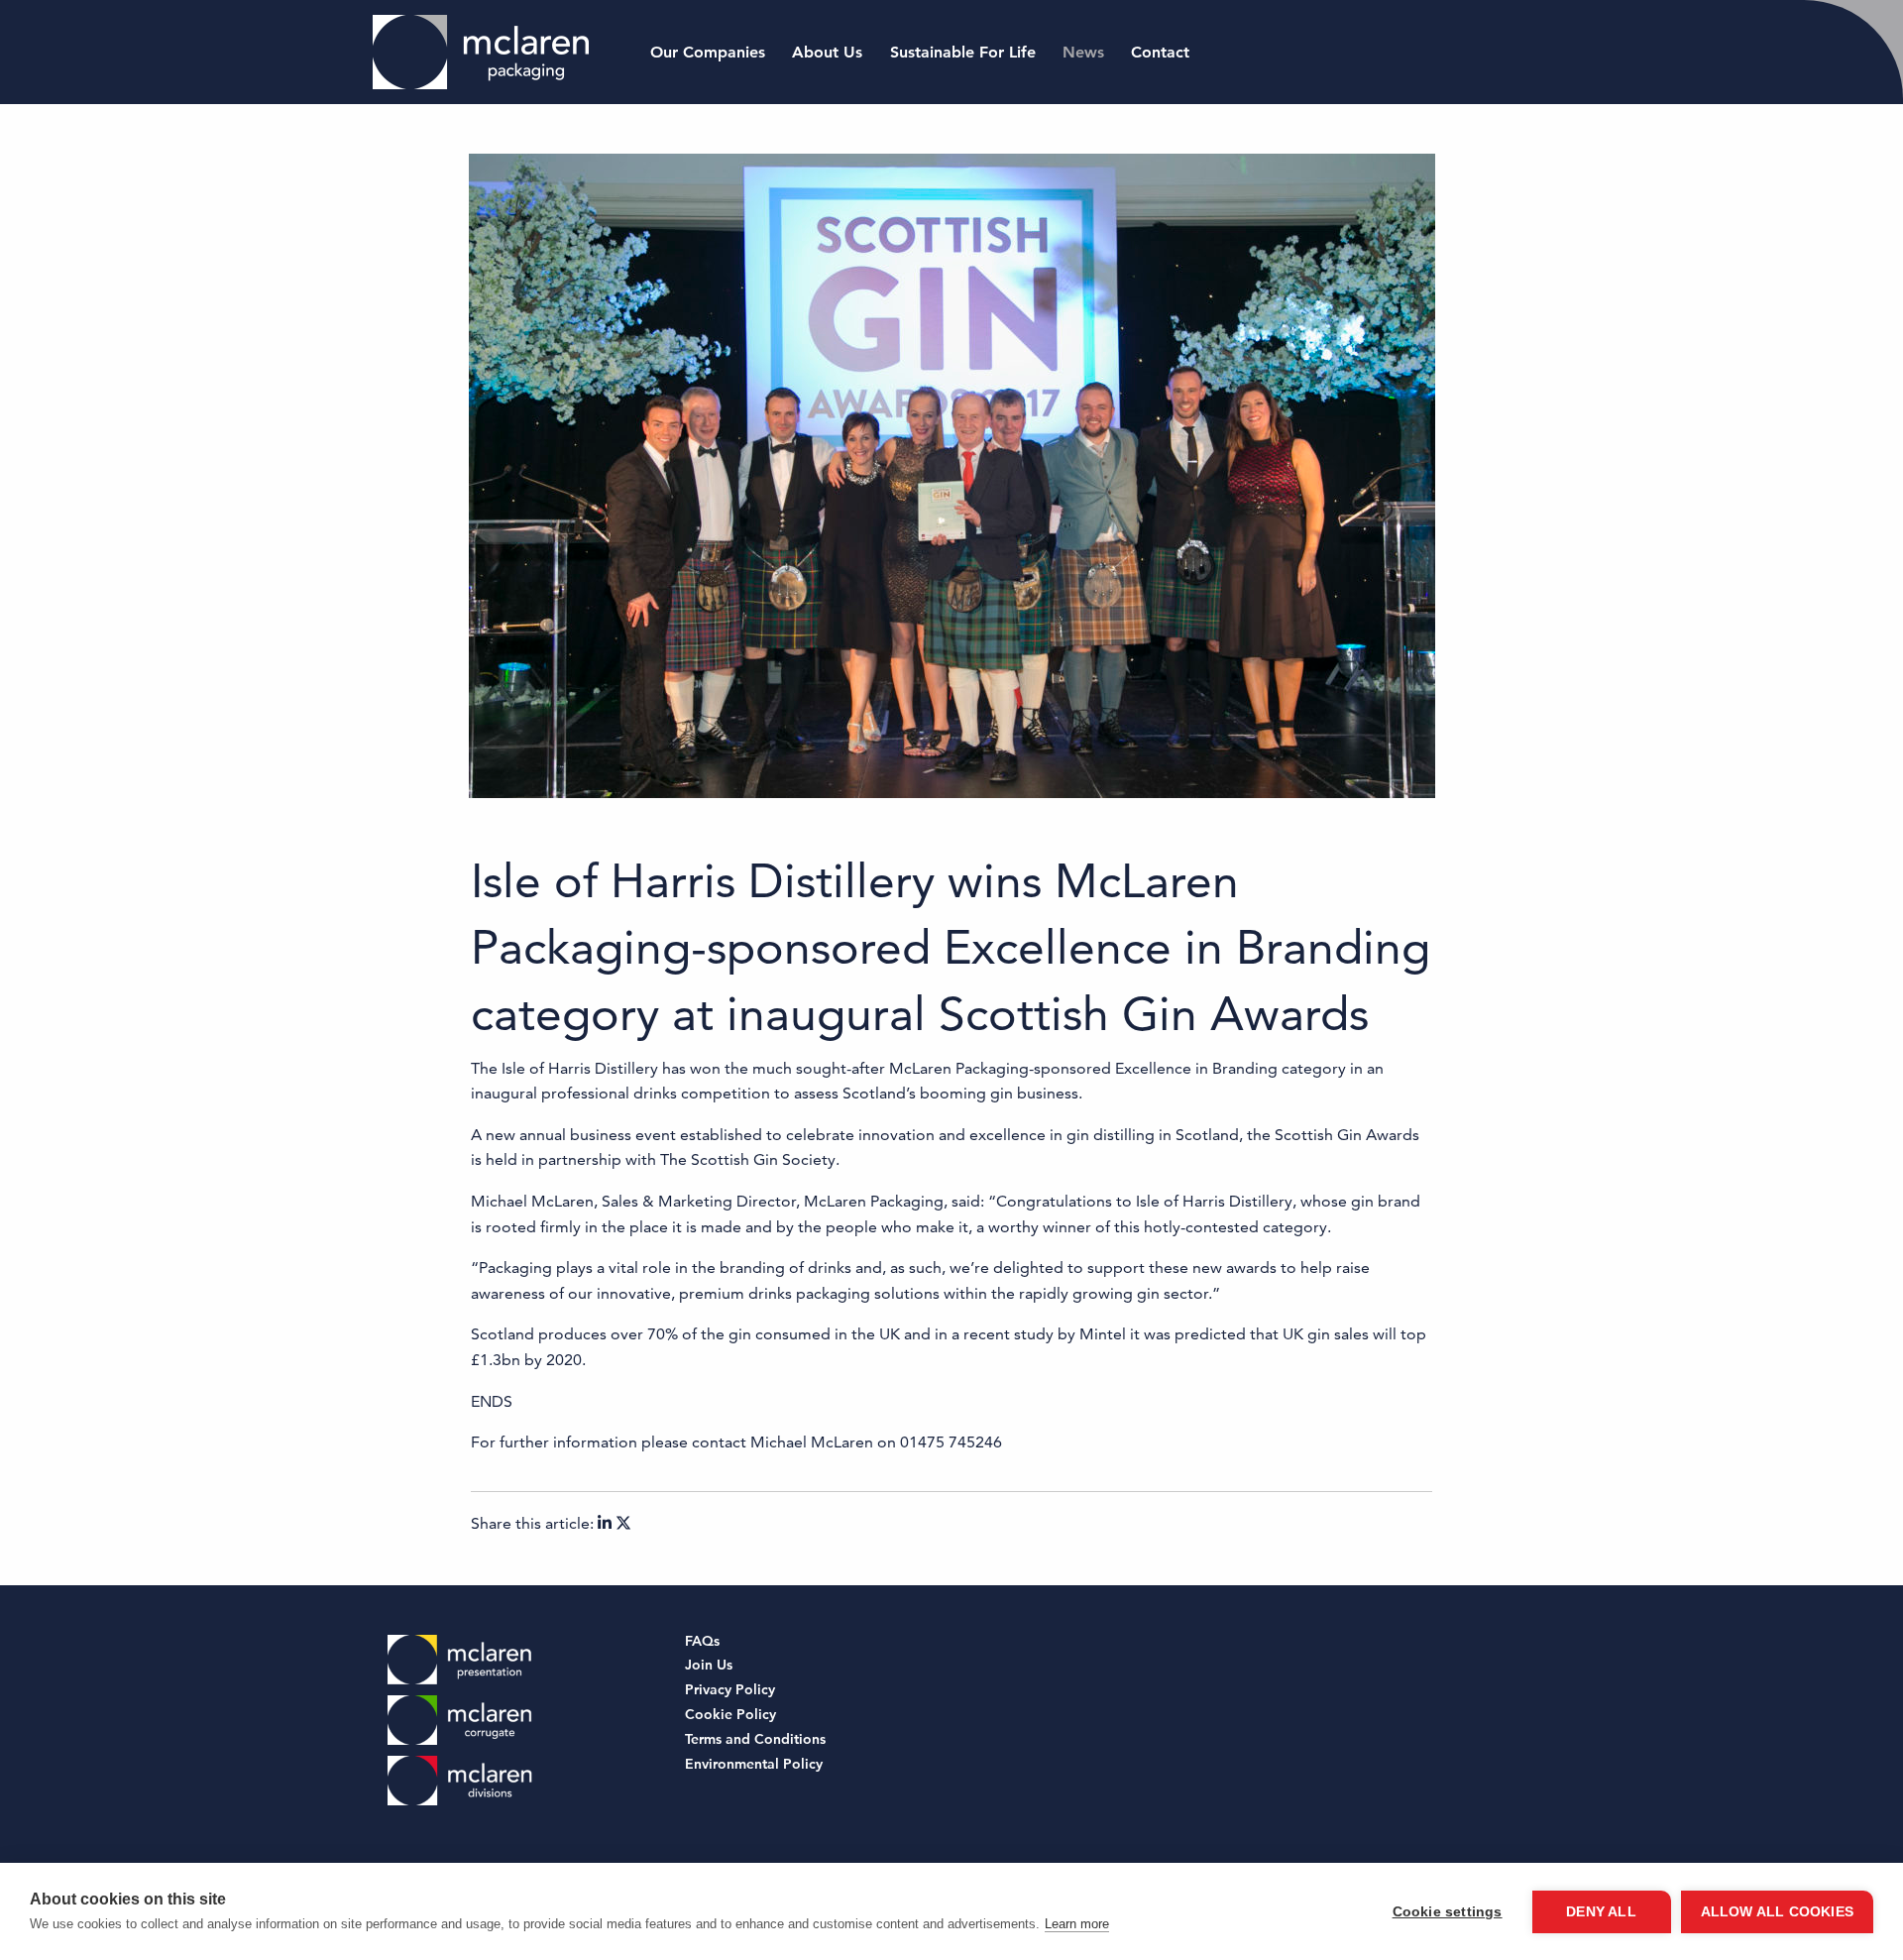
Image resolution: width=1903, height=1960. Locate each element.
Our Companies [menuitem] (708, 52)
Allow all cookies (1777, 1912)
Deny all (1601, 1912)
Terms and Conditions (755, 1740)
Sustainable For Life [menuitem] (963, 52)
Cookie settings (1448, 1912)
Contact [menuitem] (1160, 52)
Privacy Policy (730, 1691)
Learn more (1077, 1924)
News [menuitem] (1083, 52)
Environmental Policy (754, 1765)
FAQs (702, 1642)
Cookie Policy (730, 1716)
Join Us (709, 1666)
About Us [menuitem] (827, 52)
